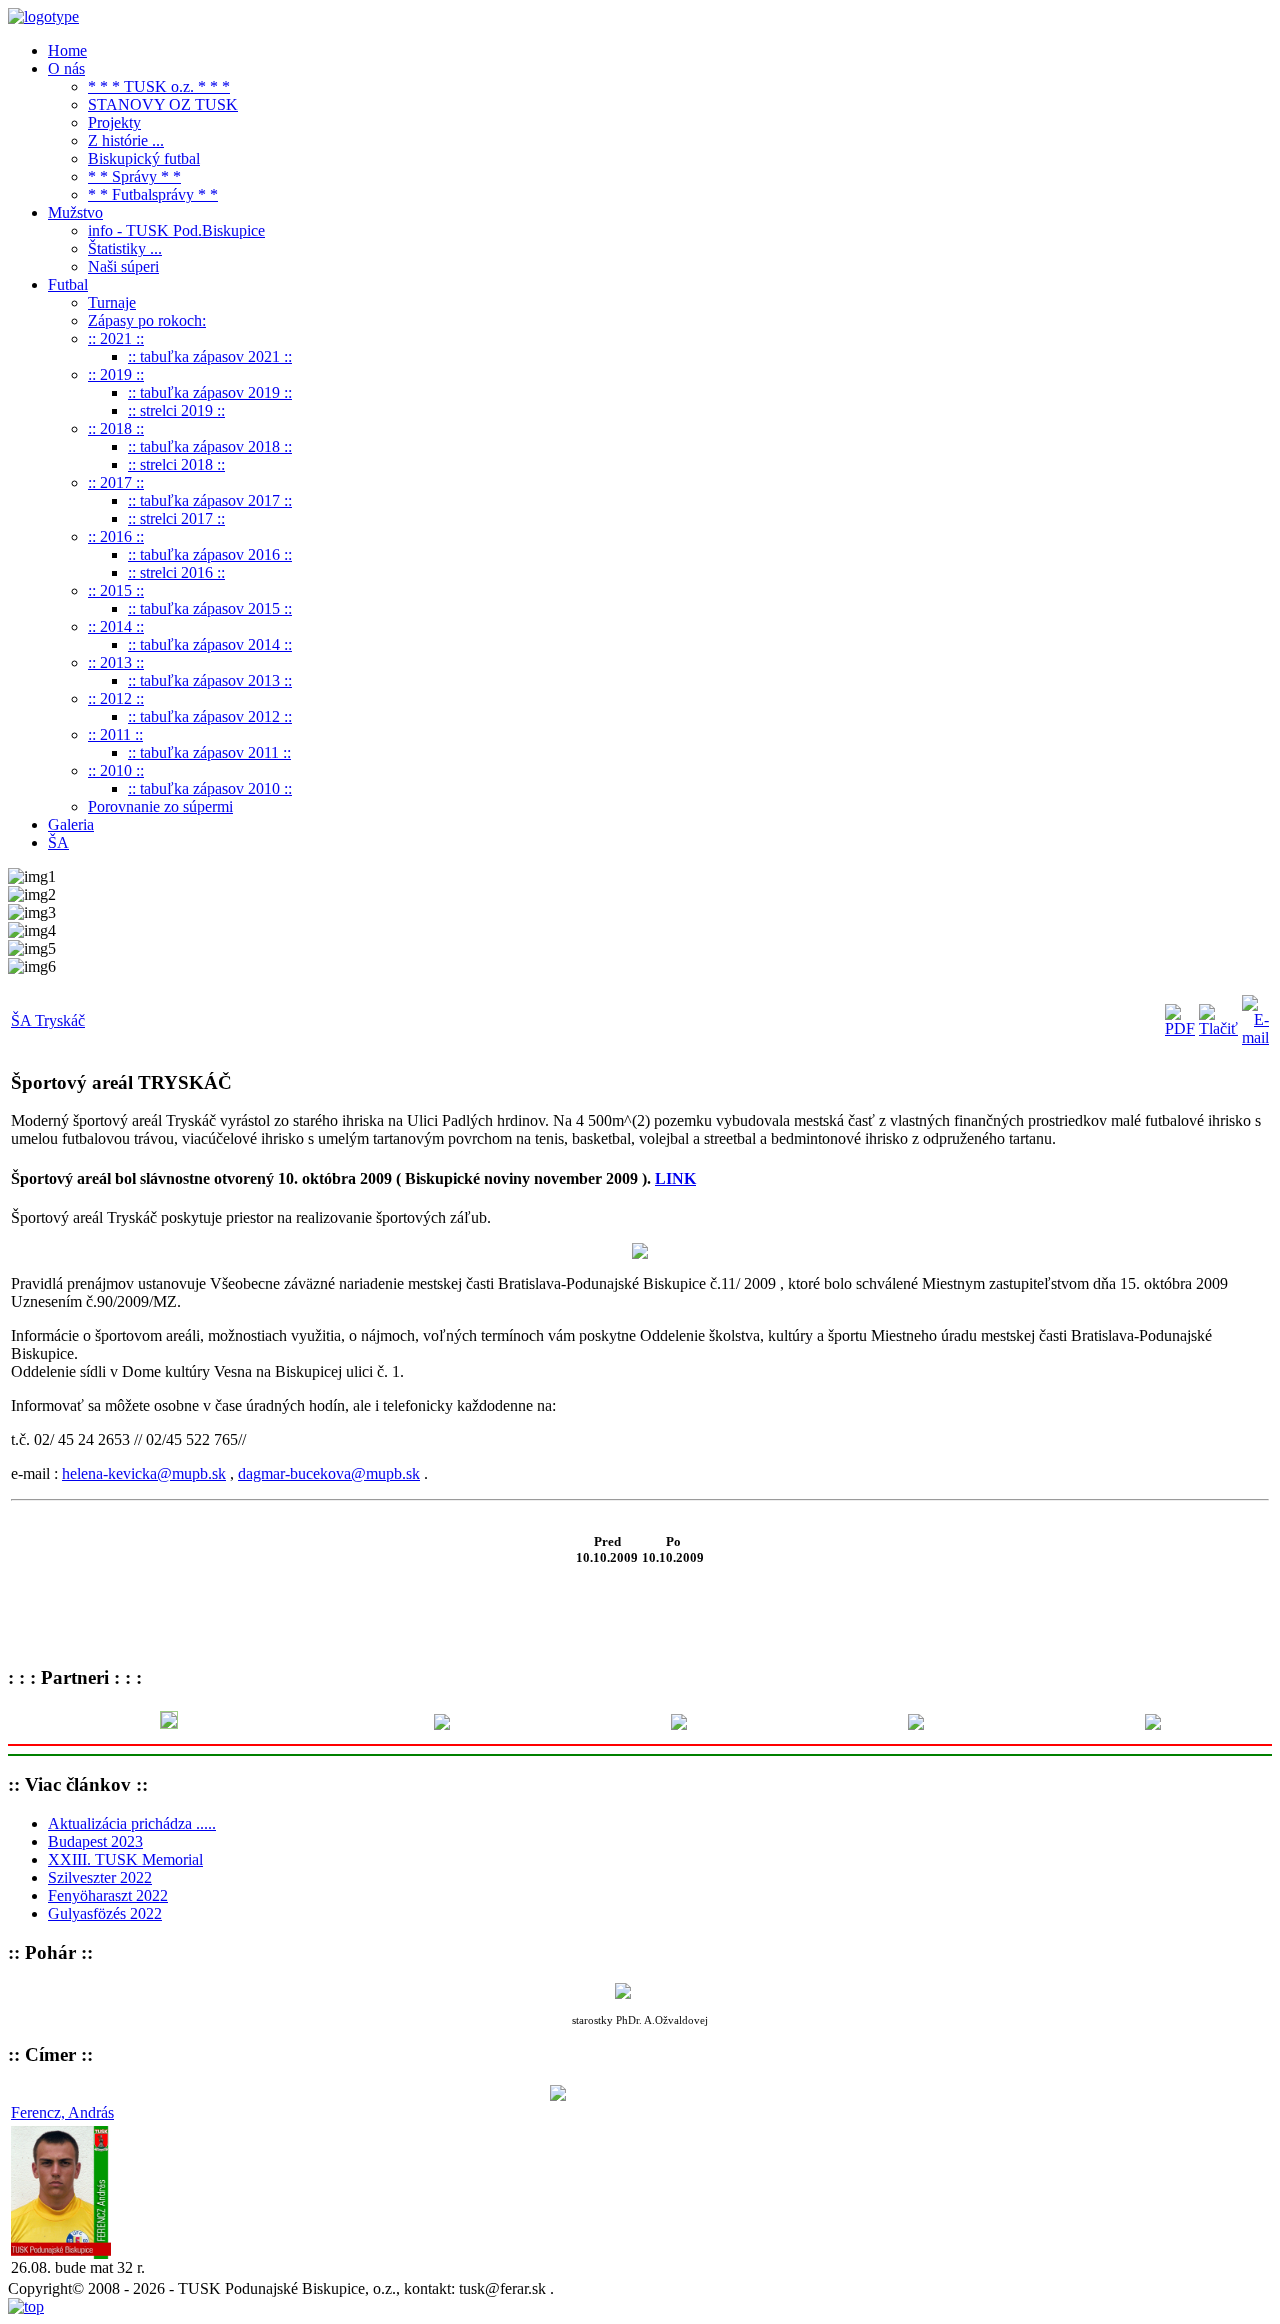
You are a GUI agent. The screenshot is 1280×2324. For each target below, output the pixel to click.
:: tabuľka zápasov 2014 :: (210, 644)
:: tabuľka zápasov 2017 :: (210, 500)
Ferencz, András (62, 2112)
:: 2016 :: (116, 536)
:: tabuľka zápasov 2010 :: (210, 788)
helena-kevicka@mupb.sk (144, 1473)
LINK (675, 1178)
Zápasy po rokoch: (147, 320)
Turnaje (112, 302)
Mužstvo (75, 212)
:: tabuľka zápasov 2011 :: (209, 752)
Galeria (71, 824)
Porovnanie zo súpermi (160, 806)
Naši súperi (123, 266)
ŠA (58, 842)
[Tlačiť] (1218, 1028)
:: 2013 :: (116, 662)
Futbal (68, 284)
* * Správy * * (134, 176)
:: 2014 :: (116, 626)
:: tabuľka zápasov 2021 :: (210, 356)
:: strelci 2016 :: (176, 572)
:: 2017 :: (116, 482)
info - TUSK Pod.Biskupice (176, 230)
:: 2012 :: (116, 698)
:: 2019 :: (116, 374)
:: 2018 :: (116, 428)
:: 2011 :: (115, 734)
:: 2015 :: (116, 590)
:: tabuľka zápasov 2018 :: (210, 446)
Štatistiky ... (125, 248)
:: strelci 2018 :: (176, 464)
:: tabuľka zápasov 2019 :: (210, 392)
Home (67, 50)
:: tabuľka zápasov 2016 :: (210, 554)
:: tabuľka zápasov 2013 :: (210, 680)
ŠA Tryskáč (48, 1020)
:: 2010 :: (116, 770)
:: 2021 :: (116, 338)
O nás (66, 68)
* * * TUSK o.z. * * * (159, 86)
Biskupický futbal (144, 158)
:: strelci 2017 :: (176, 518)
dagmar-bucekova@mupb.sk (329, 1473)
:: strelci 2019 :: (176, 410)
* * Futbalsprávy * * (153, 194)
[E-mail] (1255, 1037)
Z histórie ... (126, 140)
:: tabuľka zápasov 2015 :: (210, 608)
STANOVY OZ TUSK (163, 104)
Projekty (114, 122)
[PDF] (1180, 1028)
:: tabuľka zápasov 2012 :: (210, 716)
